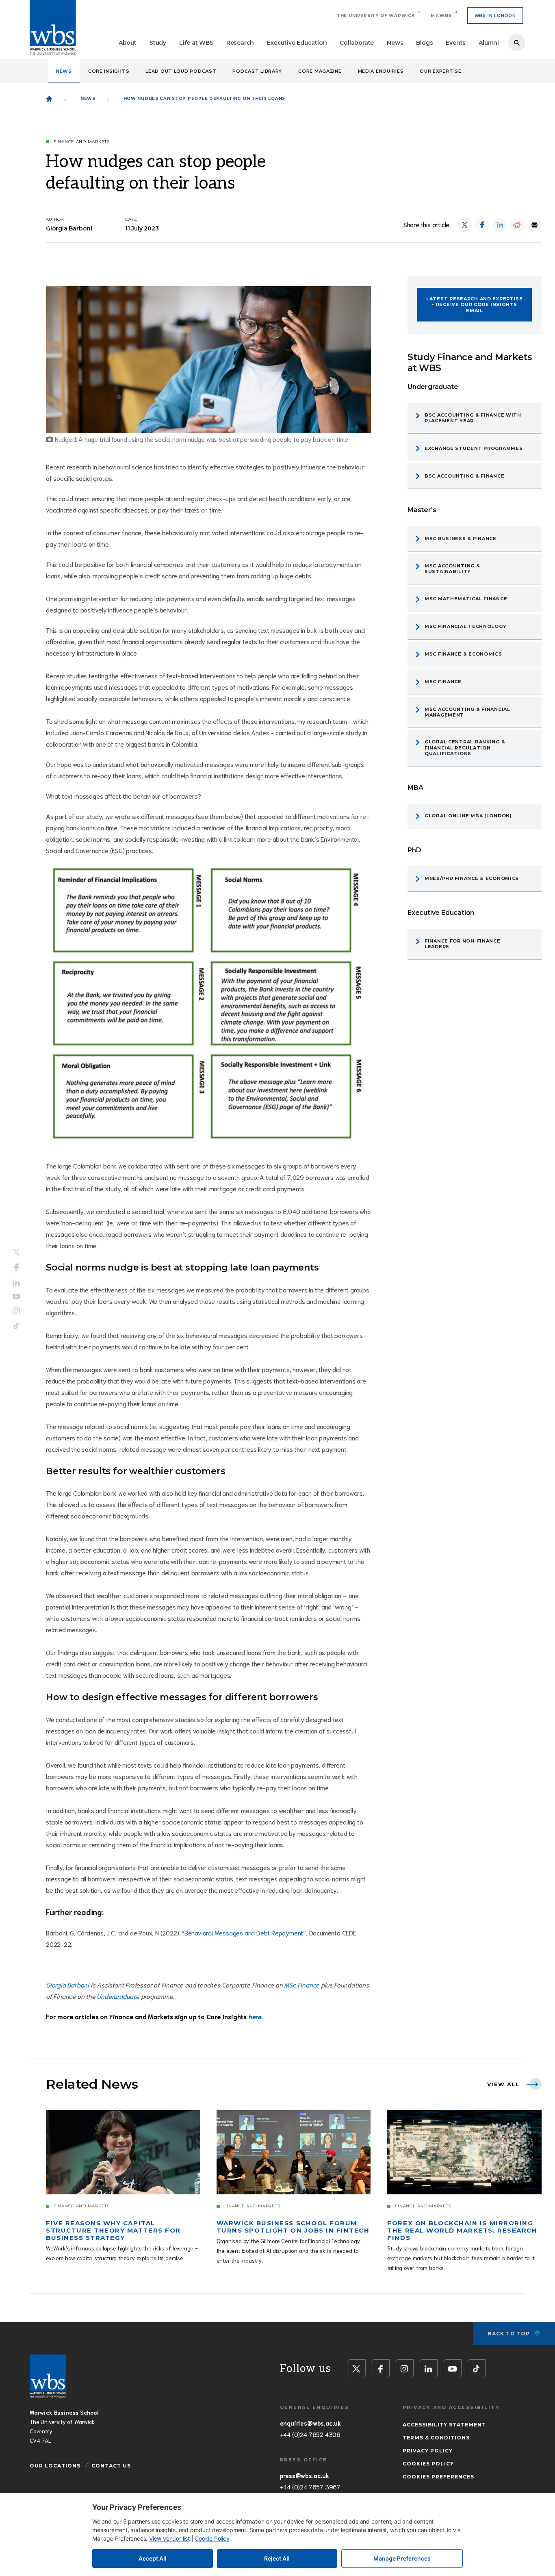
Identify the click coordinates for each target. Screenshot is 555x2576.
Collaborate (357, 43)
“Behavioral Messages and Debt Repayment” (244, 1932)
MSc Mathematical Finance (466, 599)
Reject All (277, 2558)
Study (158, 43)
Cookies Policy (428, 2464)
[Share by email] (534, 225)
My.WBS (441, 16)
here (255, 2016)
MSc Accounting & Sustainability (452, 569)
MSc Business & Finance (461, 539)
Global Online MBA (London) (468, 816)
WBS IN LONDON (495, 16)
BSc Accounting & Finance (464, 476)
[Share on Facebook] (482, 225)
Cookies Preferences (438, 2477)
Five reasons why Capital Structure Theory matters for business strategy (113, 2230)
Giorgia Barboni (68, 1984)
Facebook (16, 1267)
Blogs (424, 43)
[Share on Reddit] (517, 225)
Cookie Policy (212, 2538)
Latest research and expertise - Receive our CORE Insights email (475, 305)
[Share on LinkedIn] (500, 225)
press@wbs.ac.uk (305, 2475)
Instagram (16, 1311)
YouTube (16, 1297)
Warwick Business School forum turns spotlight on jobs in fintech (293, 2227)
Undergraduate (118, 1996)
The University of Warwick (376, 16)
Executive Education (297, 43)
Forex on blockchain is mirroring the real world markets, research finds (462, 2230)
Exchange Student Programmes (474, 448)
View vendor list (169, 2538)
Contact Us (111, 2466)
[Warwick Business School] (53, 27)
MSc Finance (302, 1984)
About (128, 43)
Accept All (153, 2558)
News (395, 43)
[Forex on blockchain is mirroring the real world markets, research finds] (464, 2152)
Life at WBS (196, 43)
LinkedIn (16, 1283)
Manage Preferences (402, 2558)
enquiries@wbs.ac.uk (310, 2423)
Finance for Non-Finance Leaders (463, 944)
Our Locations (55, 2466)
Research (240, 43)
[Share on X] (465, 225)
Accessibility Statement (444, 2425)
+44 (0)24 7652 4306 (310, 2434)
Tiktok (16, 1326)
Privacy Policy (428, 2451)
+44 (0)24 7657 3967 (310, 2487)
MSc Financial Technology (465, 626)
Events (456, 43)
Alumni (489, 43)
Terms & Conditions (436, 2438)
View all (503, 2084)
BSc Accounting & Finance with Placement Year (473, 418)
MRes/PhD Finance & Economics (472, 878)
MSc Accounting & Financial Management (467, 712)
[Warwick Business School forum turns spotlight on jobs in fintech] (294, 2152)
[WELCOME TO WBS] (49, 99)
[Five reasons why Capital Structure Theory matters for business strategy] (123, 2152)
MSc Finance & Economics (463, 654)
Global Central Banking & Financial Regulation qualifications (465, 748)
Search (517, 43)
